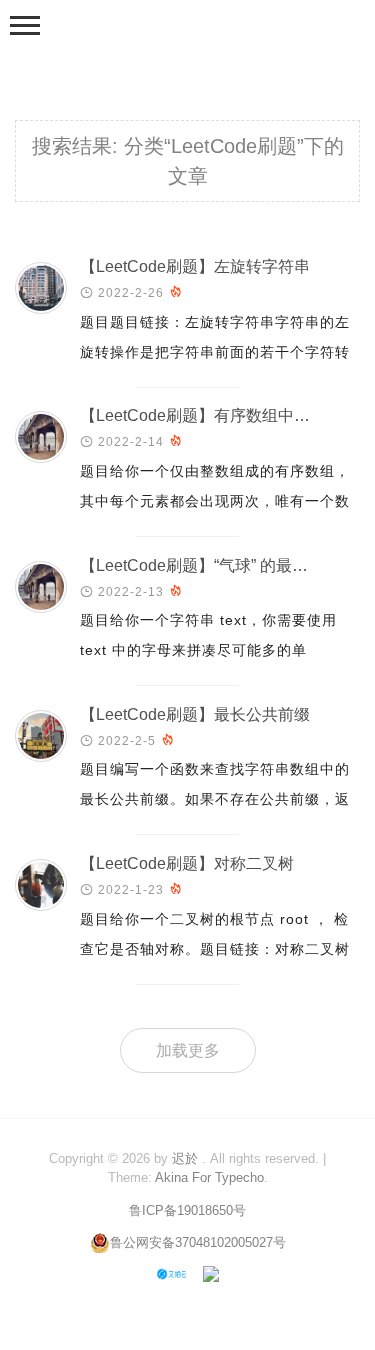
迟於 (185, 1158)
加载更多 (188, 1050)
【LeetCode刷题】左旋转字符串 (195, 266)
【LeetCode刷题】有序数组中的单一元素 (227, 415)
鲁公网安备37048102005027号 (198, 1242)
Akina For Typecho (209, 1177)
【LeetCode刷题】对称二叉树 (187, 863)
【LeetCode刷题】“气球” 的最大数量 (210, 565)
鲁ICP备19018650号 (187, 1210)
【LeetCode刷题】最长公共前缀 (195, 714)
